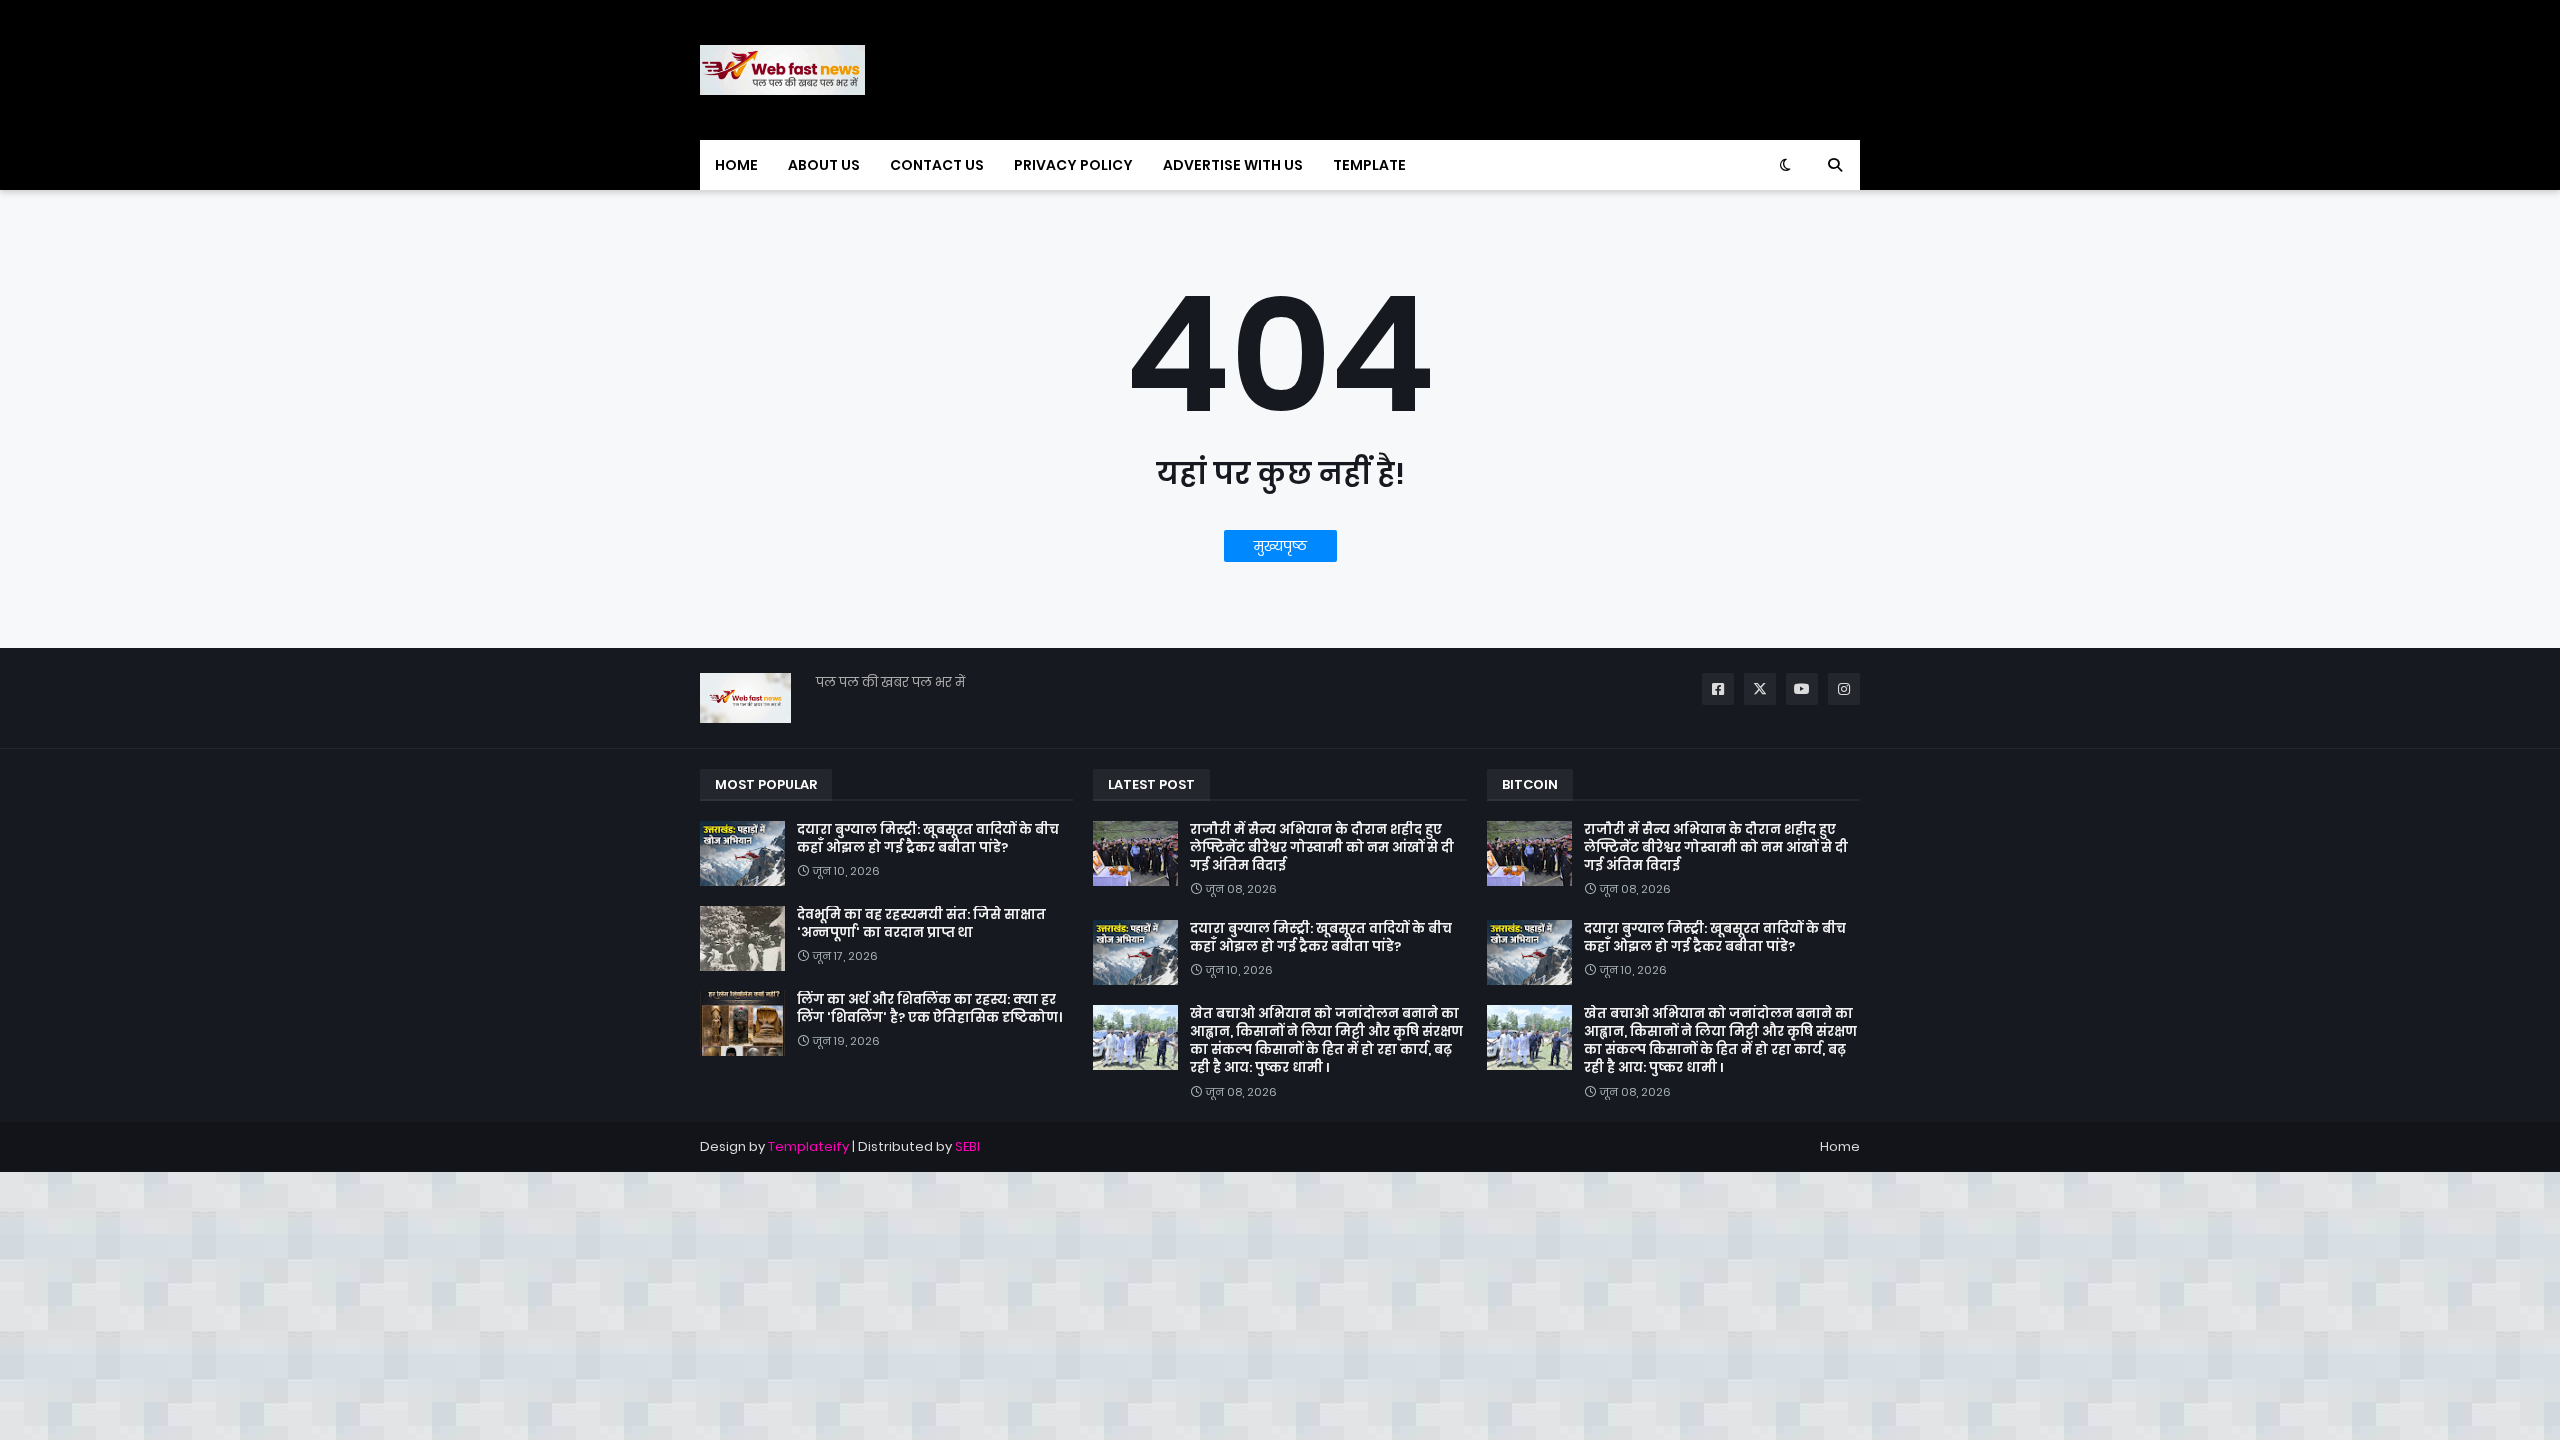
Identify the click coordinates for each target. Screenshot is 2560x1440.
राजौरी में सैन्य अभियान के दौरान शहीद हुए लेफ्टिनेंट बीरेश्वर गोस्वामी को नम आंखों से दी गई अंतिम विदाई (1322, 848)
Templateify (808, 1146)
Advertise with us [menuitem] (1233, 165)
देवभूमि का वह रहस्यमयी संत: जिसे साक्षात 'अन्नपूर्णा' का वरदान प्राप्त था (921, 924)
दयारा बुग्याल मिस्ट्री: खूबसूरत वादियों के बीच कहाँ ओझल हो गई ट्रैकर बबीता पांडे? (928, 839)
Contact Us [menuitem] (937, 165)
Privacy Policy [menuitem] (1073, 165)
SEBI (967, 1146)
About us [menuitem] (824, 165)
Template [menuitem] (1369, 165)
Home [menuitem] (736, 165)
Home (1840, 1146)
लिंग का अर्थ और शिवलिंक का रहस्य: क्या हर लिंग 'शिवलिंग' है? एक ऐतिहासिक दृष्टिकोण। (929, 1009)
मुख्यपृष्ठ (1280, 546)
